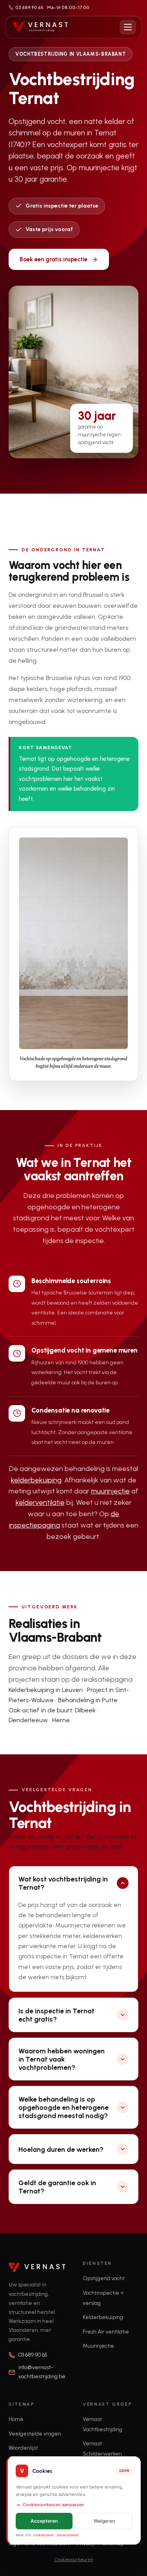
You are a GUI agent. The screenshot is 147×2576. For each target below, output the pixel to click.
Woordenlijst (23, 2448)
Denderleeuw (28, 1720)
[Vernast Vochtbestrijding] (40, 27)
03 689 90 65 (29, 7)
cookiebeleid (43, 2535)
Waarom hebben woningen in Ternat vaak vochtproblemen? (62, 2059)
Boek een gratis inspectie (54, 259)
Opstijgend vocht (104, 2278)
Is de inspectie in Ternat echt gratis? (56, 2015)
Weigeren (104, 2521)
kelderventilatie (40, 1502)
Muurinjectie (98, 2346)
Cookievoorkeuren (74, 2560)
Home (16, 2419)
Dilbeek (85, 1710)
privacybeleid (68, 2535)
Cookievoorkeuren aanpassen (54, 2505)
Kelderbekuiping (103, 2317)
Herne (61, 1720)
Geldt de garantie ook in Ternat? (57, 2187)
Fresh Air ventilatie (106, 2332)
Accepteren (44, 2521)
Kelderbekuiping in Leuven (46, 1690)
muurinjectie (110, 1491)
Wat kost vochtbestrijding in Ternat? (63, 1883)
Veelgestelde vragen (35, 2434)
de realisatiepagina (102, 1679)
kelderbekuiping (36, 1480)
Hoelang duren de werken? (61, 2149)
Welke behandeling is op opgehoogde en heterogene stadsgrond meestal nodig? (64, 2107)
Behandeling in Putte (88, 1700)
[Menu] (128, 27)
